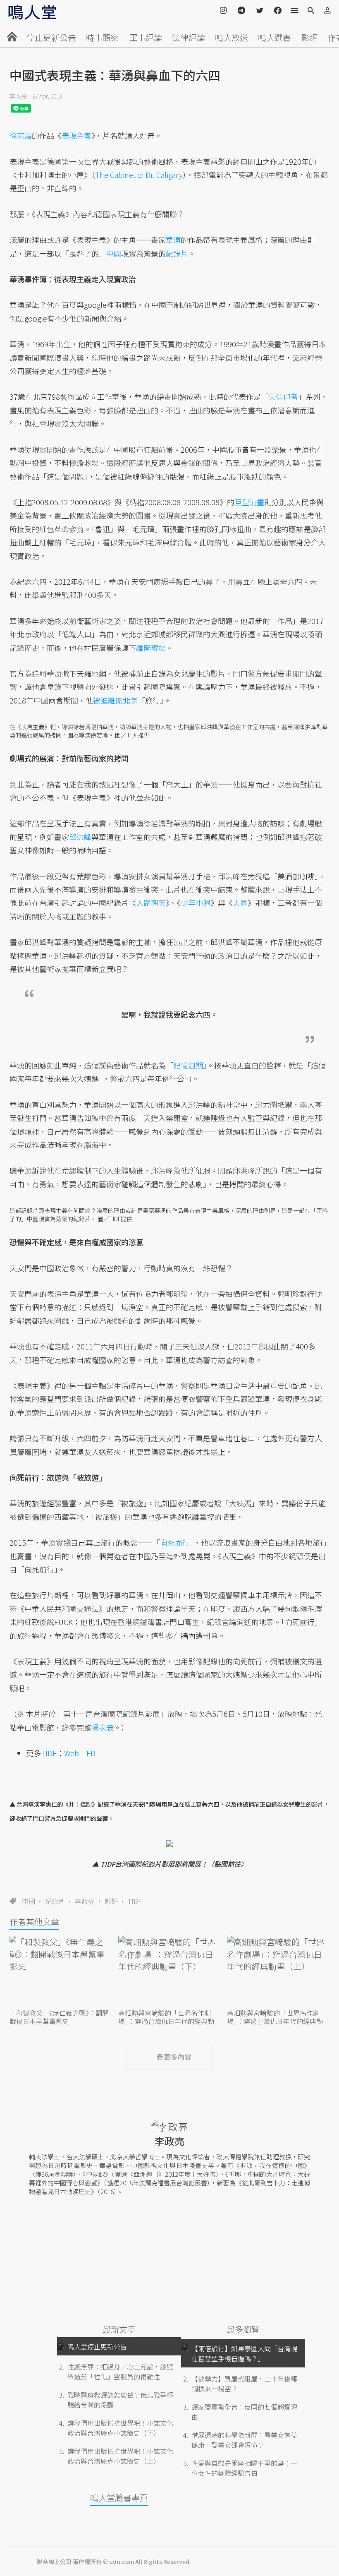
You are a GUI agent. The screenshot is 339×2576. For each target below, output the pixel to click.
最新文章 (119, 2329)
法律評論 (189, 37)
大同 (240, 903)
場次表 (103, 1727)
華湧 (173, 240)
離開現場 (151, 648)
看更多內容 (174, 2057)
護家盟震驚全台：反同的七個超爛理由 (244, 2412)
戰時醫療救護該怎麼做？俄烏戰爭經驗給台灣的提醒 (120, 2400)
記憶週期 (188, 1065)
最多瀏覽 (243, 2329)
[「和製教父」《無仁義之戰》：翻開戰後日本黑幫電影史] (61, 1971)
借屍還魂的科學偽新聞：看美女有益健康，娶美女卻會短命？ (244, 2440)
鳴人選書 (275, 37)
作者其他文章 (34, 1922)
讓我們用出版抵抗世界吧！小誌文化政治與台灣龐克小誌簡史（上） (120, 2456)
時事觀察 (103, 37)
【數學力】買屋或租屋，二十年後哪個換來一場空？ (244, 2384)
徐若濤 (21, 135)
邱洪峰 (80, 837)
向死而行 (175, 1542)
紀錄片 (55, 1901)
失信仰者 (283, 396)
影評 (309, 37)
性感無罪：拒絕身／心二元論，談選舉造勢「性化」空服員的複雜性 (120, 2372)
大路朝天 (151, 903)
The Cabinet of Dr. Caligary (139, 175)
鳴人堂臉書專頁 (119, 2498)
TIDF (135, 1901)
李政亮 (18, 96)
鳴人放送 (232, 37)
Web (72, 1753)
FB (91, 1753)
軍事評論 (146, 37)
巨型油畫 (249, 502)
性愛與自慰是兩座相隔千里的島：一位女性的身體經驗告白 (244, 2468)
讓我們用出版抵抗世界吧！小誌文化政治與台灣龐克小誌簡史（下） (120, 2428)
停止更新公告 (51, 37)
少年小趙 (196, 903)
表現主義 (76, 135)
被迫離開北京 (115, 700)
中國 (29, 1901)
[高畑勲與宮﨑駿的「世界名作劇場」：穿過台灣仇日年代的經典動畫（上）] (278, 1971)
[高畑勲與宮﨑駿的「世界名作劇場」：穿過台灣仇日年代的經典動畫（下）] (169, 1971)
